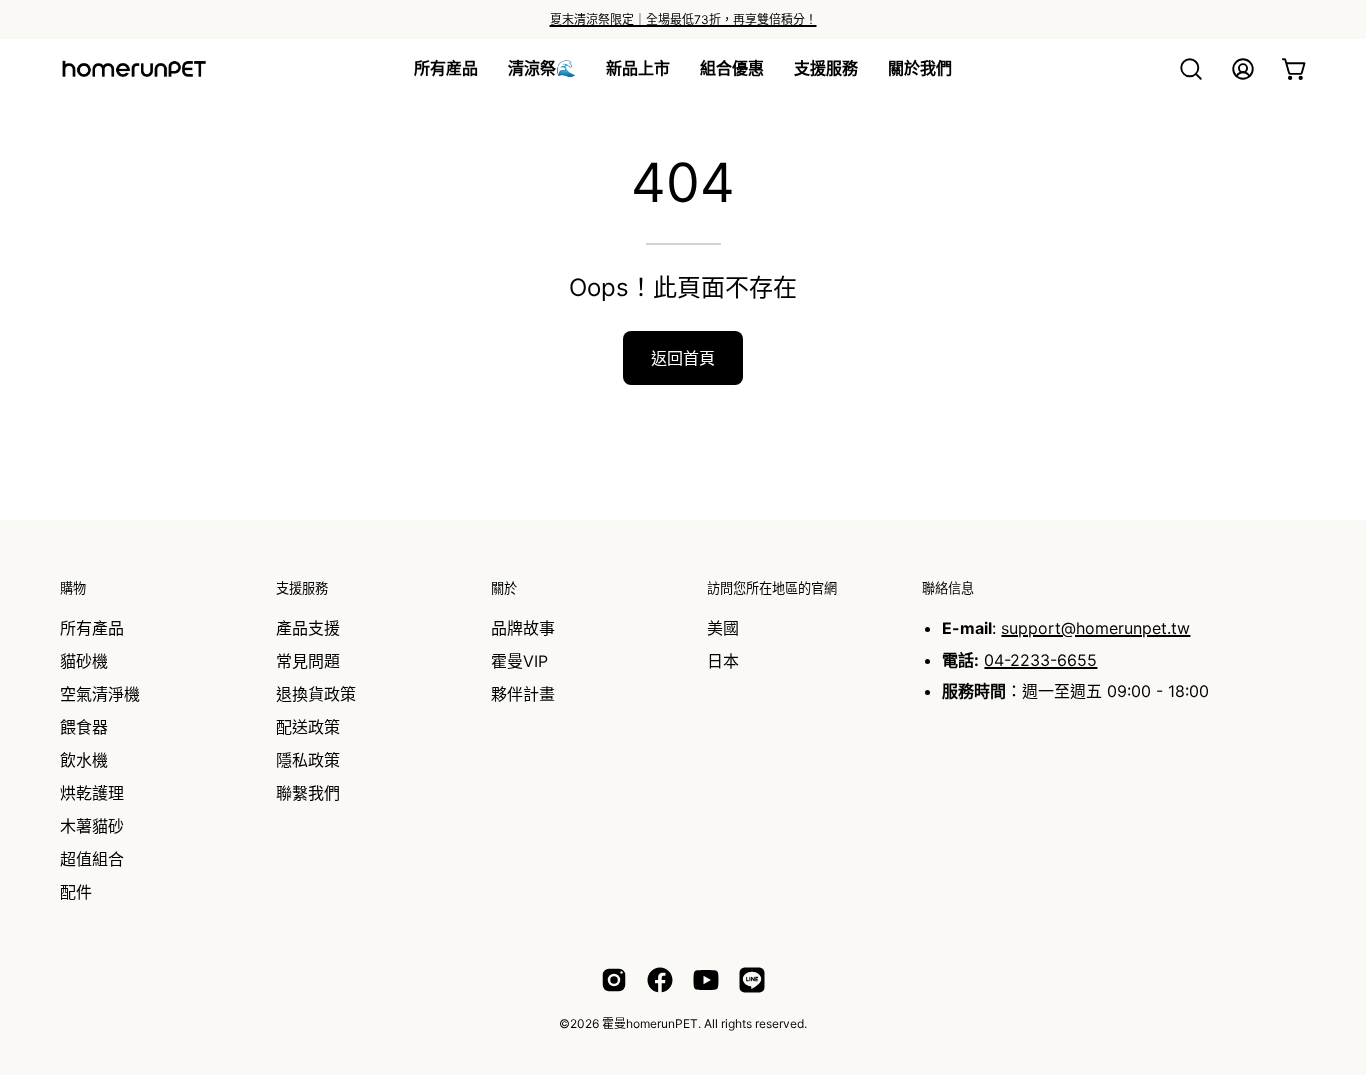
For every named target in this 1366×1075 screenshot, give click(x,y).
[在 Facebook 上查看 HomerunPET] (660, 980)
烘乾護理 (92, 793)
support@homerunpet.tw (1095, 628)
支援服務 (302, 588)
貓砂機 (84, 661)
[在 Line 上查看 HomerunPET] (752, 980)
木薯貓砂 (92, 826)
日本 (723, 661)
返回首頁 (683, 358)
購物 (73, 588)
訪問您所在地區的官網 (772, 588)
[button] (638, 69)
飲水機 (84, 760)
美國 (723, 628)
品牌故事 (523, 628)
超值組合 (92, 859)
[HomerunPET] (135, 69)
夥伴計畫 (523, 694)
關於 (504, 588)
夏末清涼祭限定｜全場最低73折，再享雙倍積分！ (683, 19)
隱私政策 (308, 760)
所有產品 (92, 628)
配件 (76, 892)
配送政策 (308, 727)
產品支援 (308, 628)
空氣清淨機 (100, 694)
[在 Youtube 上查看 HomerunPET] (706, 980)
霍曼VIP (519, 661)
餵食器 (84, 727)
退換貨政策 (316, 694)
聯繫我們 (308, 793)
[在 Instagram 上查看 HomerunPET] (614, 980)
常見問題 (308, 661)
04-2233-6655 (1040, 660)
